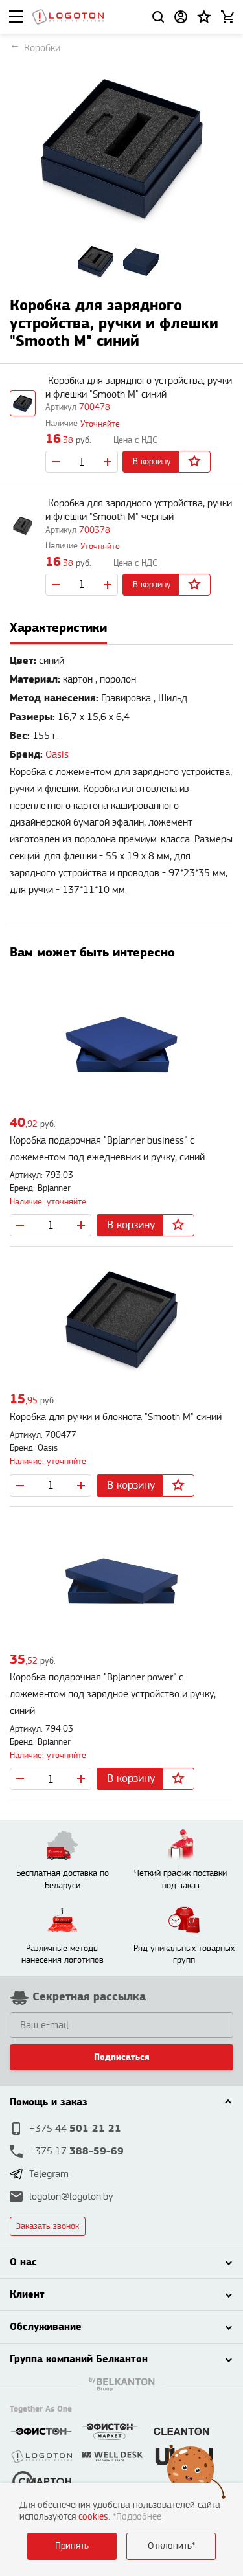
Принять (72, 2546)
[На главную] (68, 17)
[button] (204, 17)
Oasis (57, 755)
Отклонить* (171, 2546)
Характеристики (58, 628)
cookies (93, 2517)
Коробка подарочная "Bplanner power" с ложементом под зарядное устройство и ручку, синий (113, 1694)
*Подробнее (137, 2517)
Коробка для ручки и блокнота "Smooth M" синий (116, 1417)
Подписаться (122, 2057)
